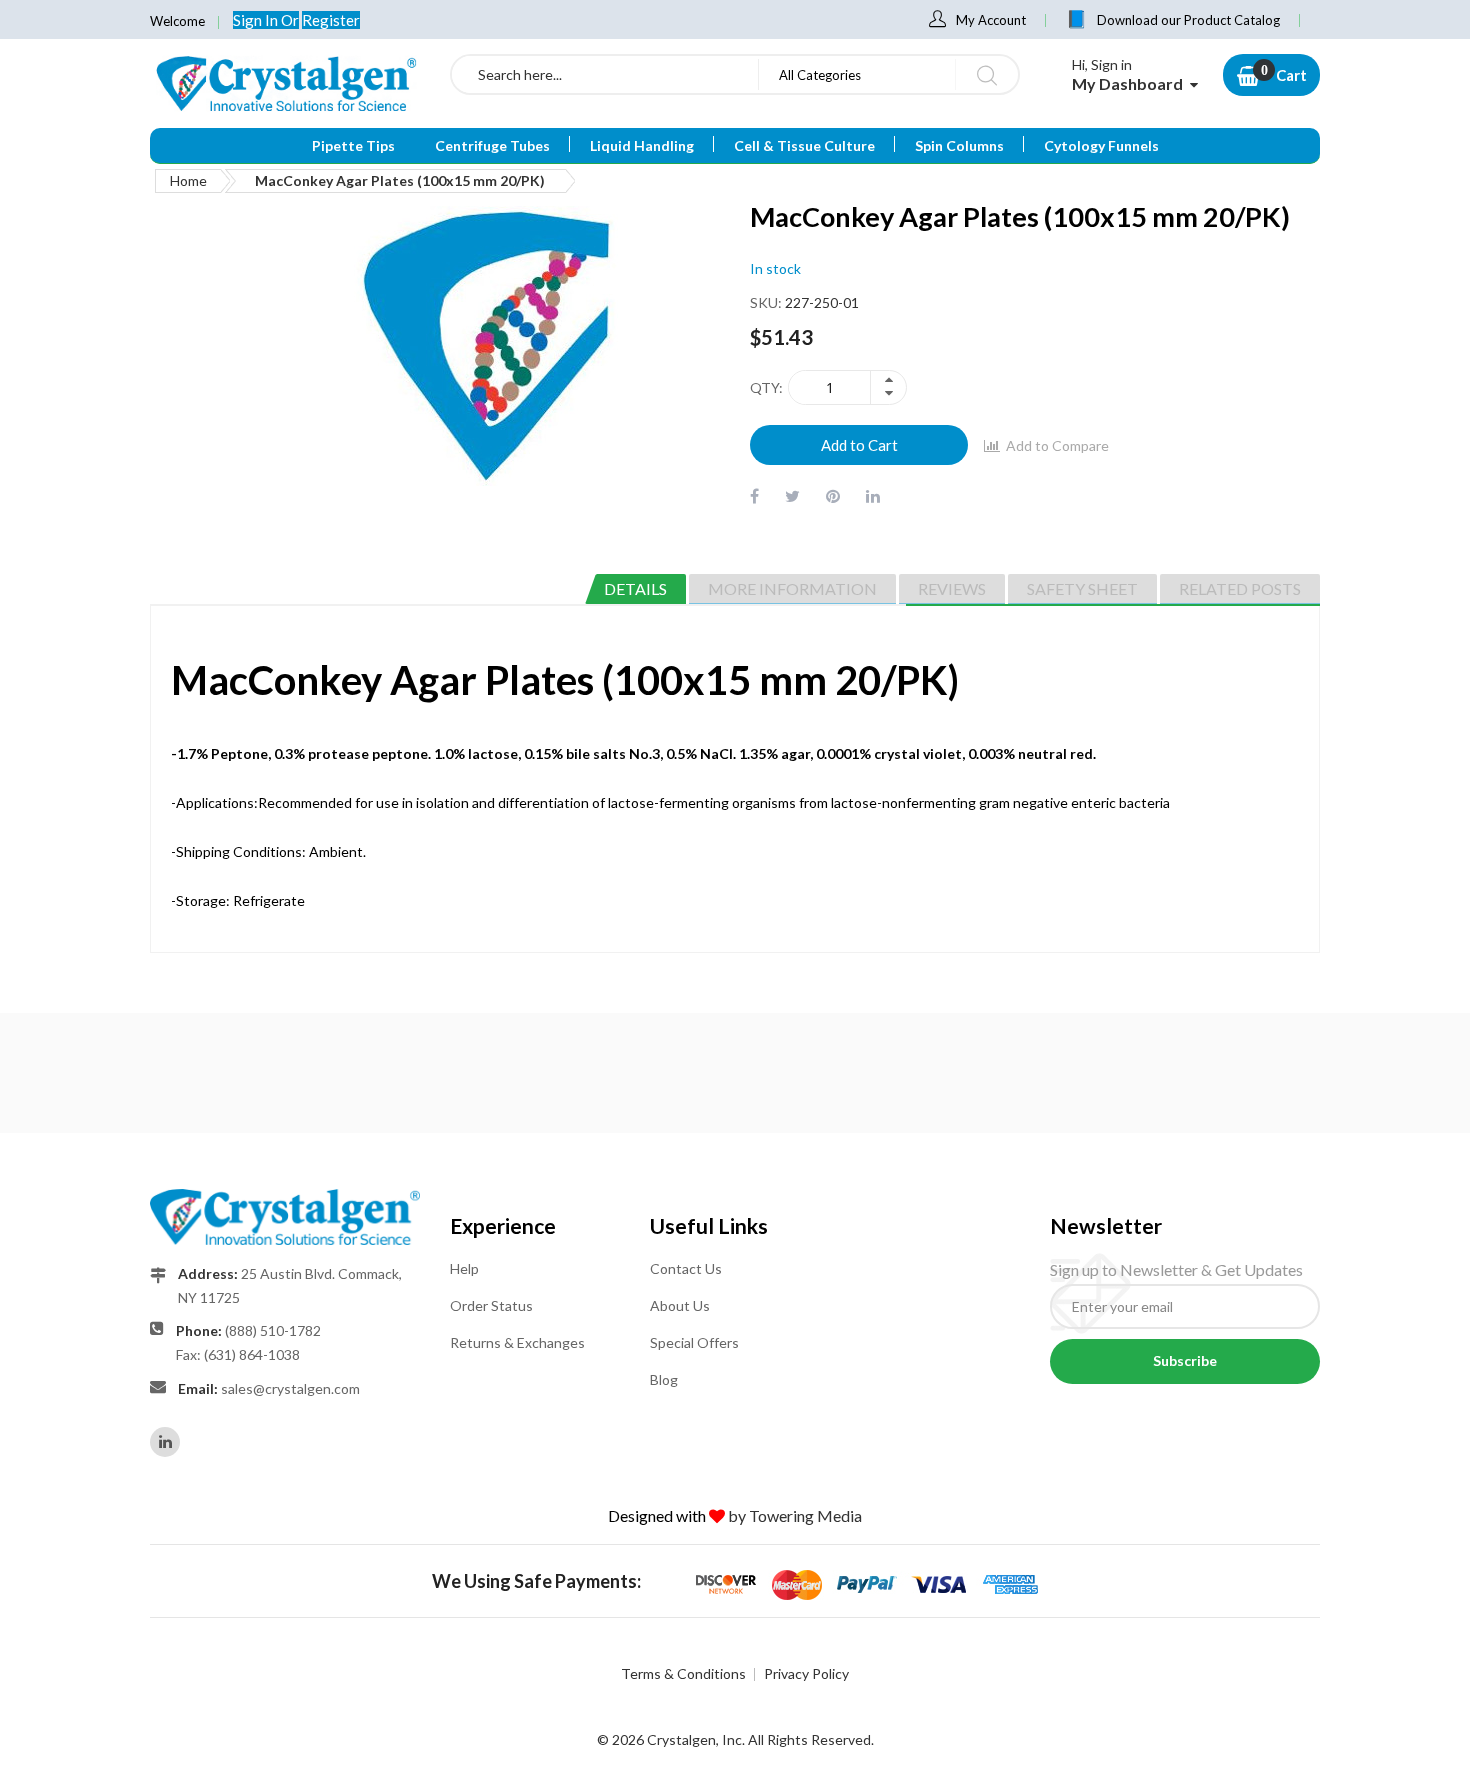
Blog (664, 1379)
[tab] (635, 589)
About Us (680, 1305)
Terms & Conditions (683, 1673)
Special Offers (694, 1342)
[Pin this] (833, 495)
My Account (991, 20)
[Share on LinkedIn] (873, 495)
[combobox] (605, 74)
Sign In (257, 20)
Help (464, 1268)
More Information (792, 588)
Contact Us (686, 1268)
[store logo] (285, 83)
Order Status (491, 1305)
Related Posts (1240, 588)
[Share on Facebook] (754, 495)
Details (635, 588)
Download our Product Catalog (1188, 20)
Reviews (952, 588)
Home (188, 180)
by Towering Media (795, 1515)
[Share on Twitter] (792, 495)
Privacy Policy (806, 1673)
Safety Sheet (1082, 588)
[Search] (986, 74)
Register (331, 20)
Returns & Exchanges (517, 1342)
